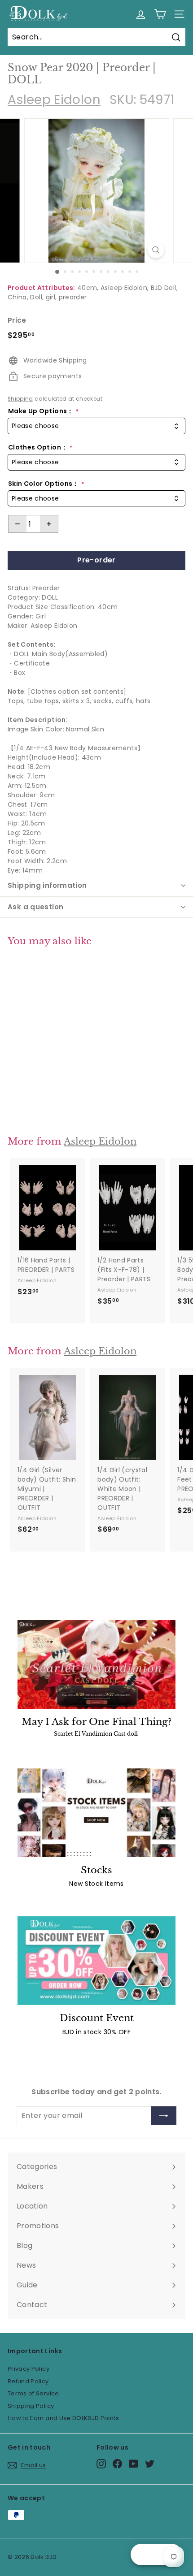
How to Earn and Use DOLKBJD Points (63, 2418)
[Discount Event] (96, 1961)
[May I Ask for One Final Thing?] (96, 1664)
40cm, (88, 288)
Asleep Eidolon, (125, 288)
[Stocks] (96, 1813)
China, (18, 297)
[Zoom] (156, 250)
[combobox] (96, 426)
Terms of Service (33, 2393)
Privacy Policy (29, 2369)
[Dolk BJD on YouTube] (134, 2464)
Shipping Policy (31, 2406)
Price (17, 320)
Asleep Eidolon (54, 100)
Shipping (20, 399)
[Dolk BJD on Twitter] (150, 2464)
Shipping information (47, 885)
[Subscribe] (164, 2116)
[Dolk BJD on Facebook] (117, 2464)
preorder (73, 297)
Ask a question (35, 907)
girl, (51, 297)
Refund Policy (28, 2381)
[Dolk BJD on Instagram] (101, 2464)
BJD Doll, (164, 288)
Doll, (37, 297)
